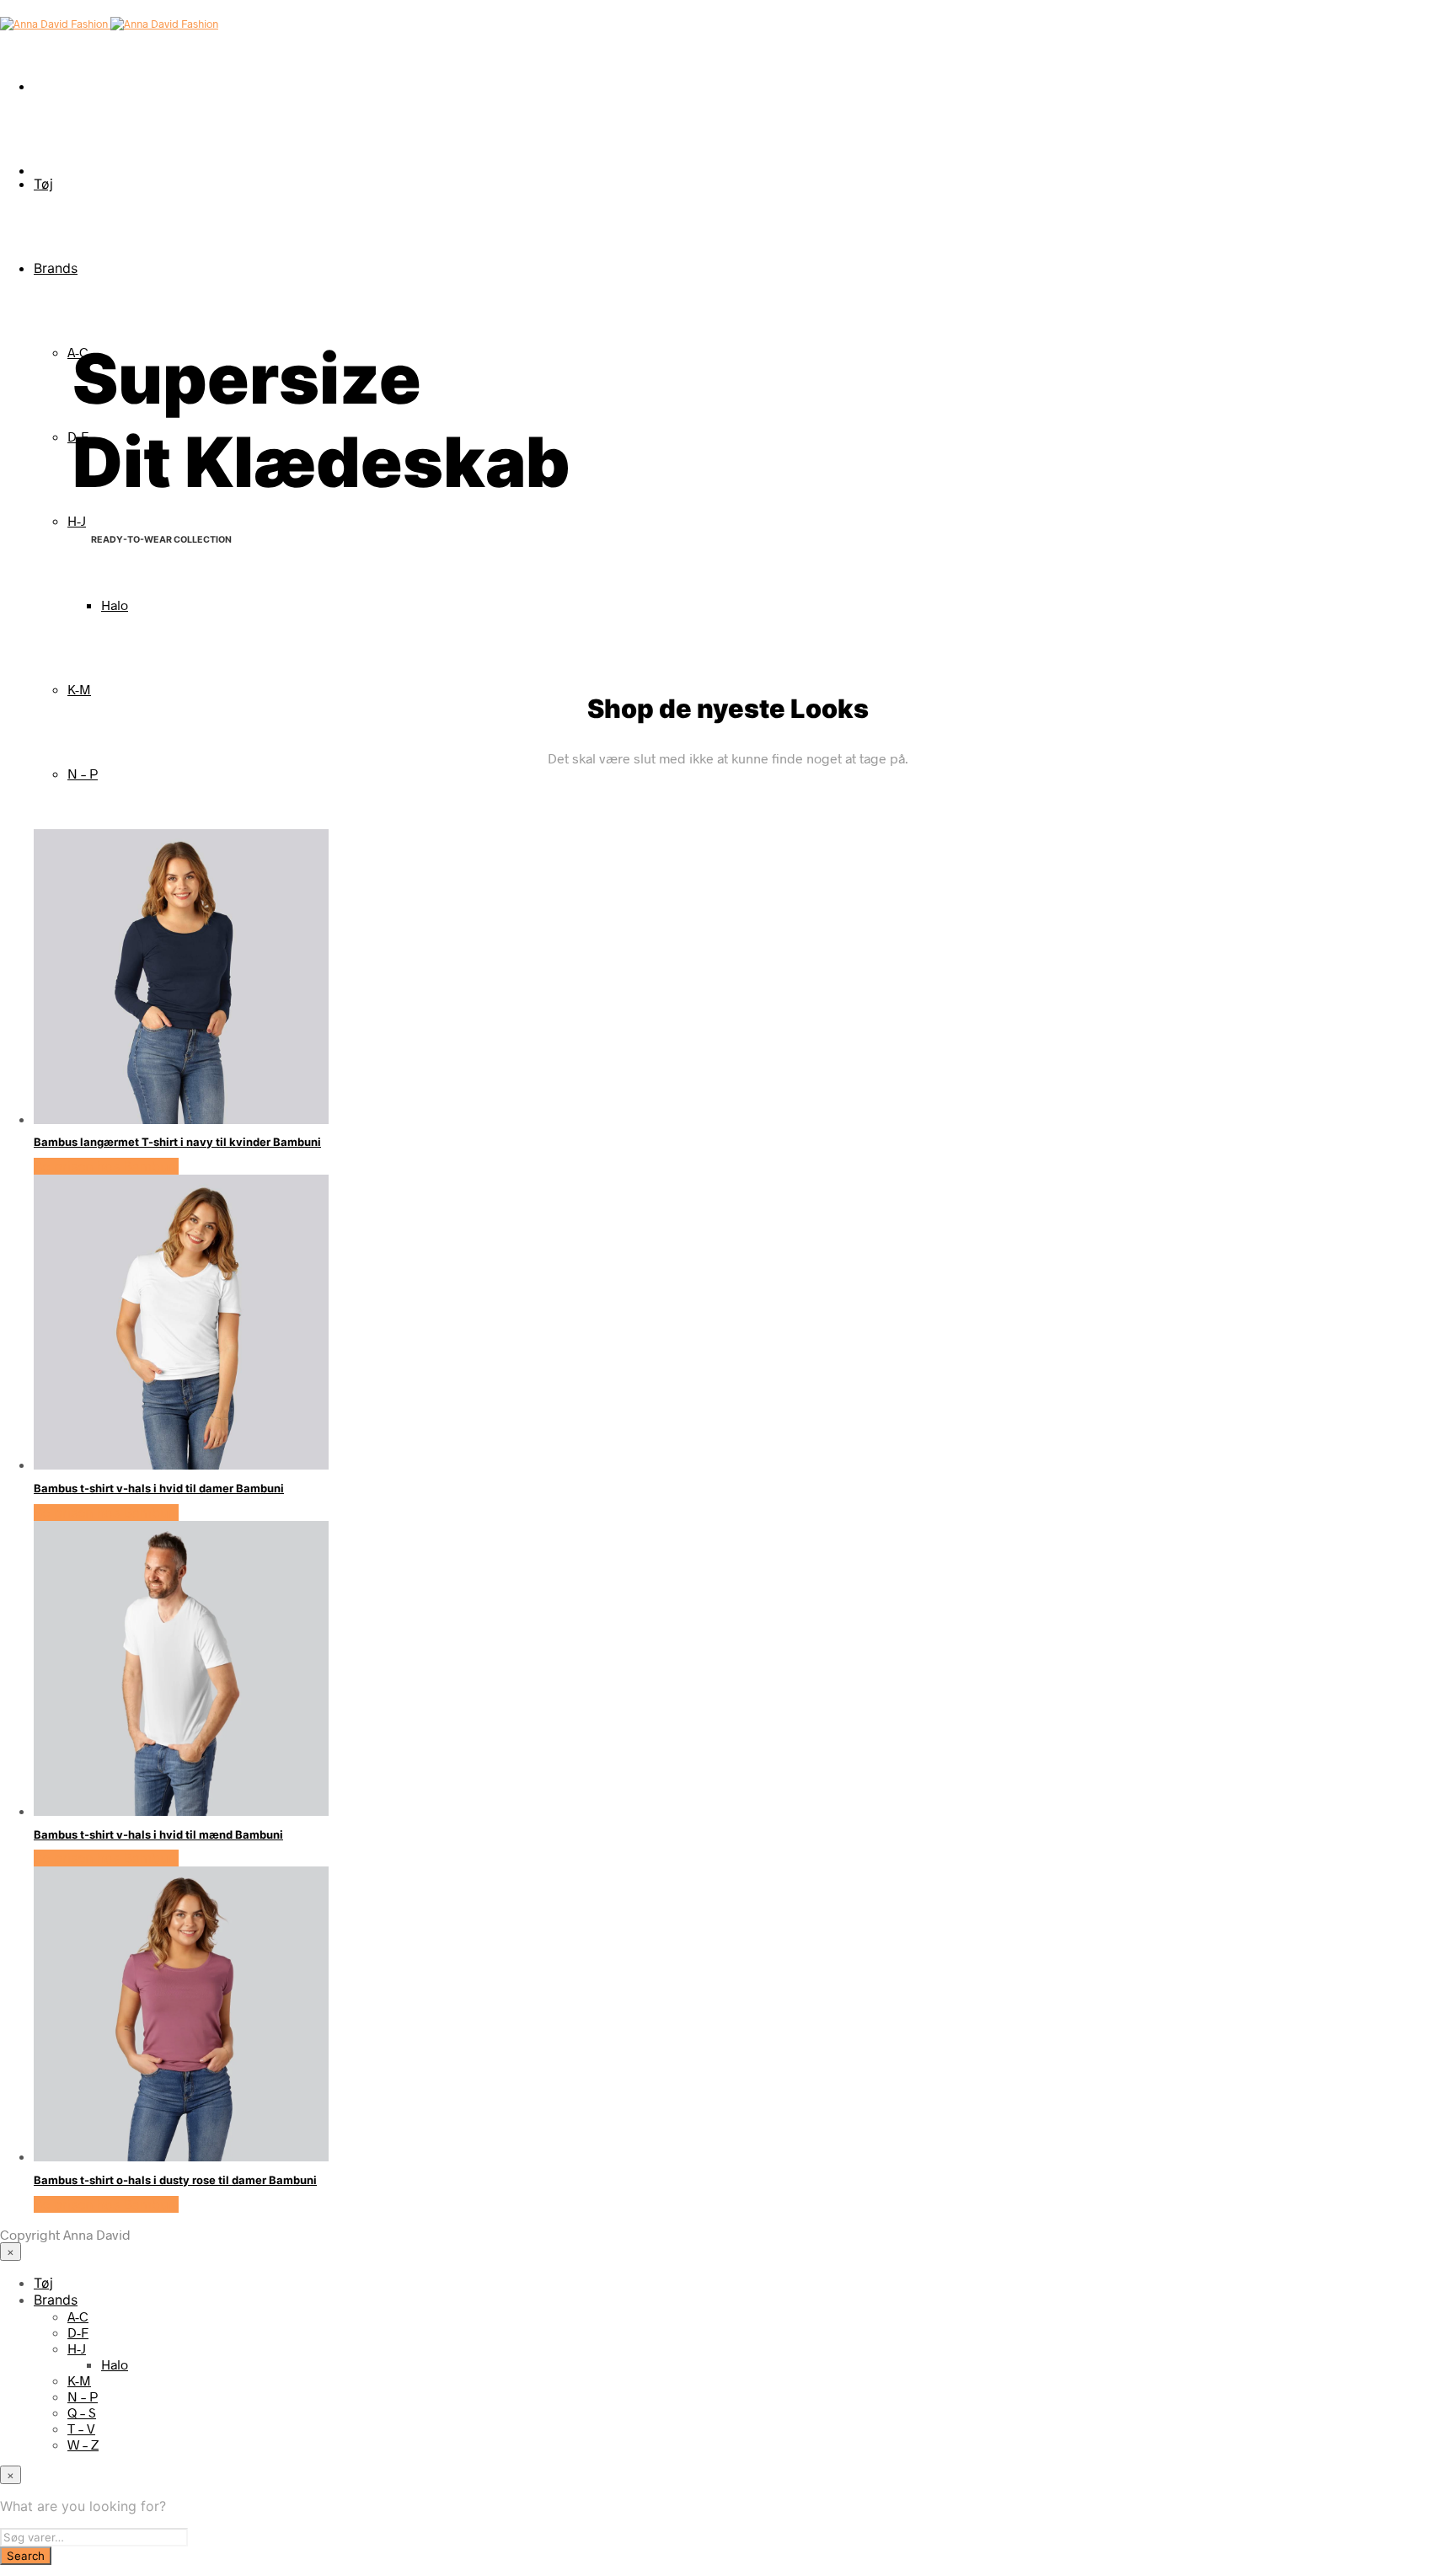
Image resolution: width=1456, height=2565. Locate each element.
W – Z (83, 2444)
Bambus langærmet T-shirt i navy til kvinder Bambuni (177, 1142)
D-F (78, 2332)
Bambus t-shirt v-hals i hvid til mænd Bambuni (158, 1834)
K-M (79, 689)
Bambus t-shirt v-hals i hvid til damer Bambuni (159, 1488)
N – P (83, 773)
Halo (115, 605)
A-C (78, 2316)
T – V (81, 2428)
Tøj (43, 184)
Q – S (82, 2412)
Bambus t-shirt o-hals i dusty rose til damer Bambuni (175, 2180)
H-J (77, 520)
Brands (56, 268)
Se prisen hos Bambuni (106, 1166)
